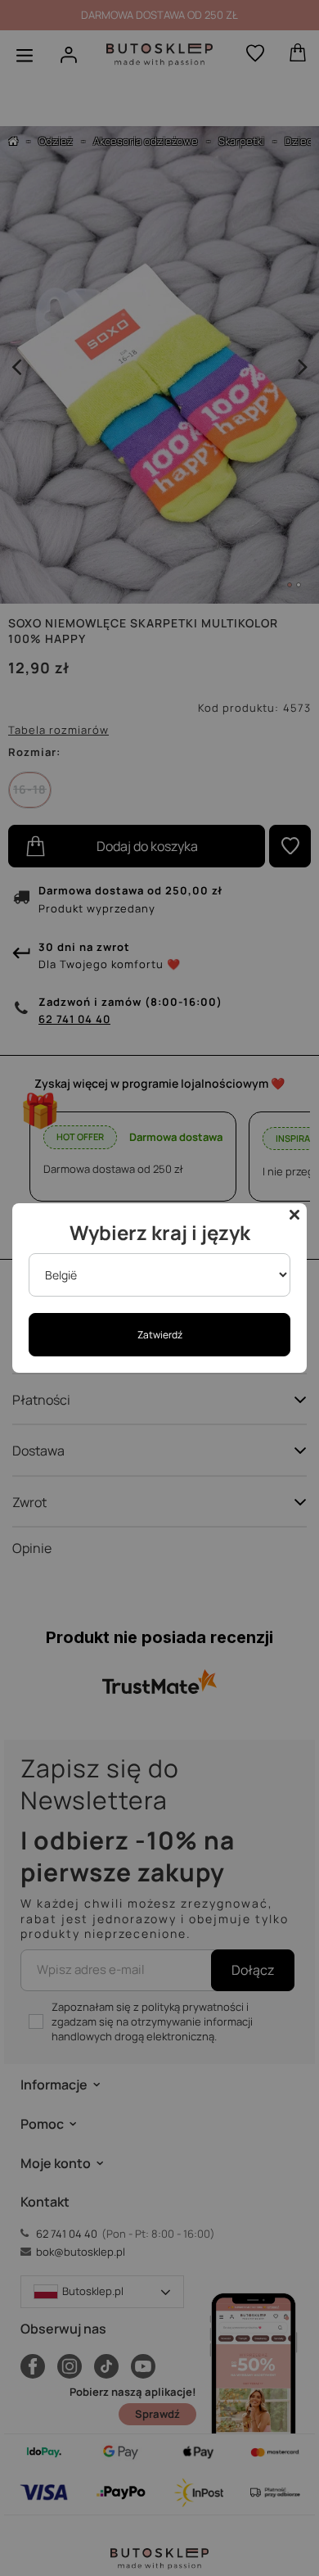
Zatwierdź (160, 1335)
